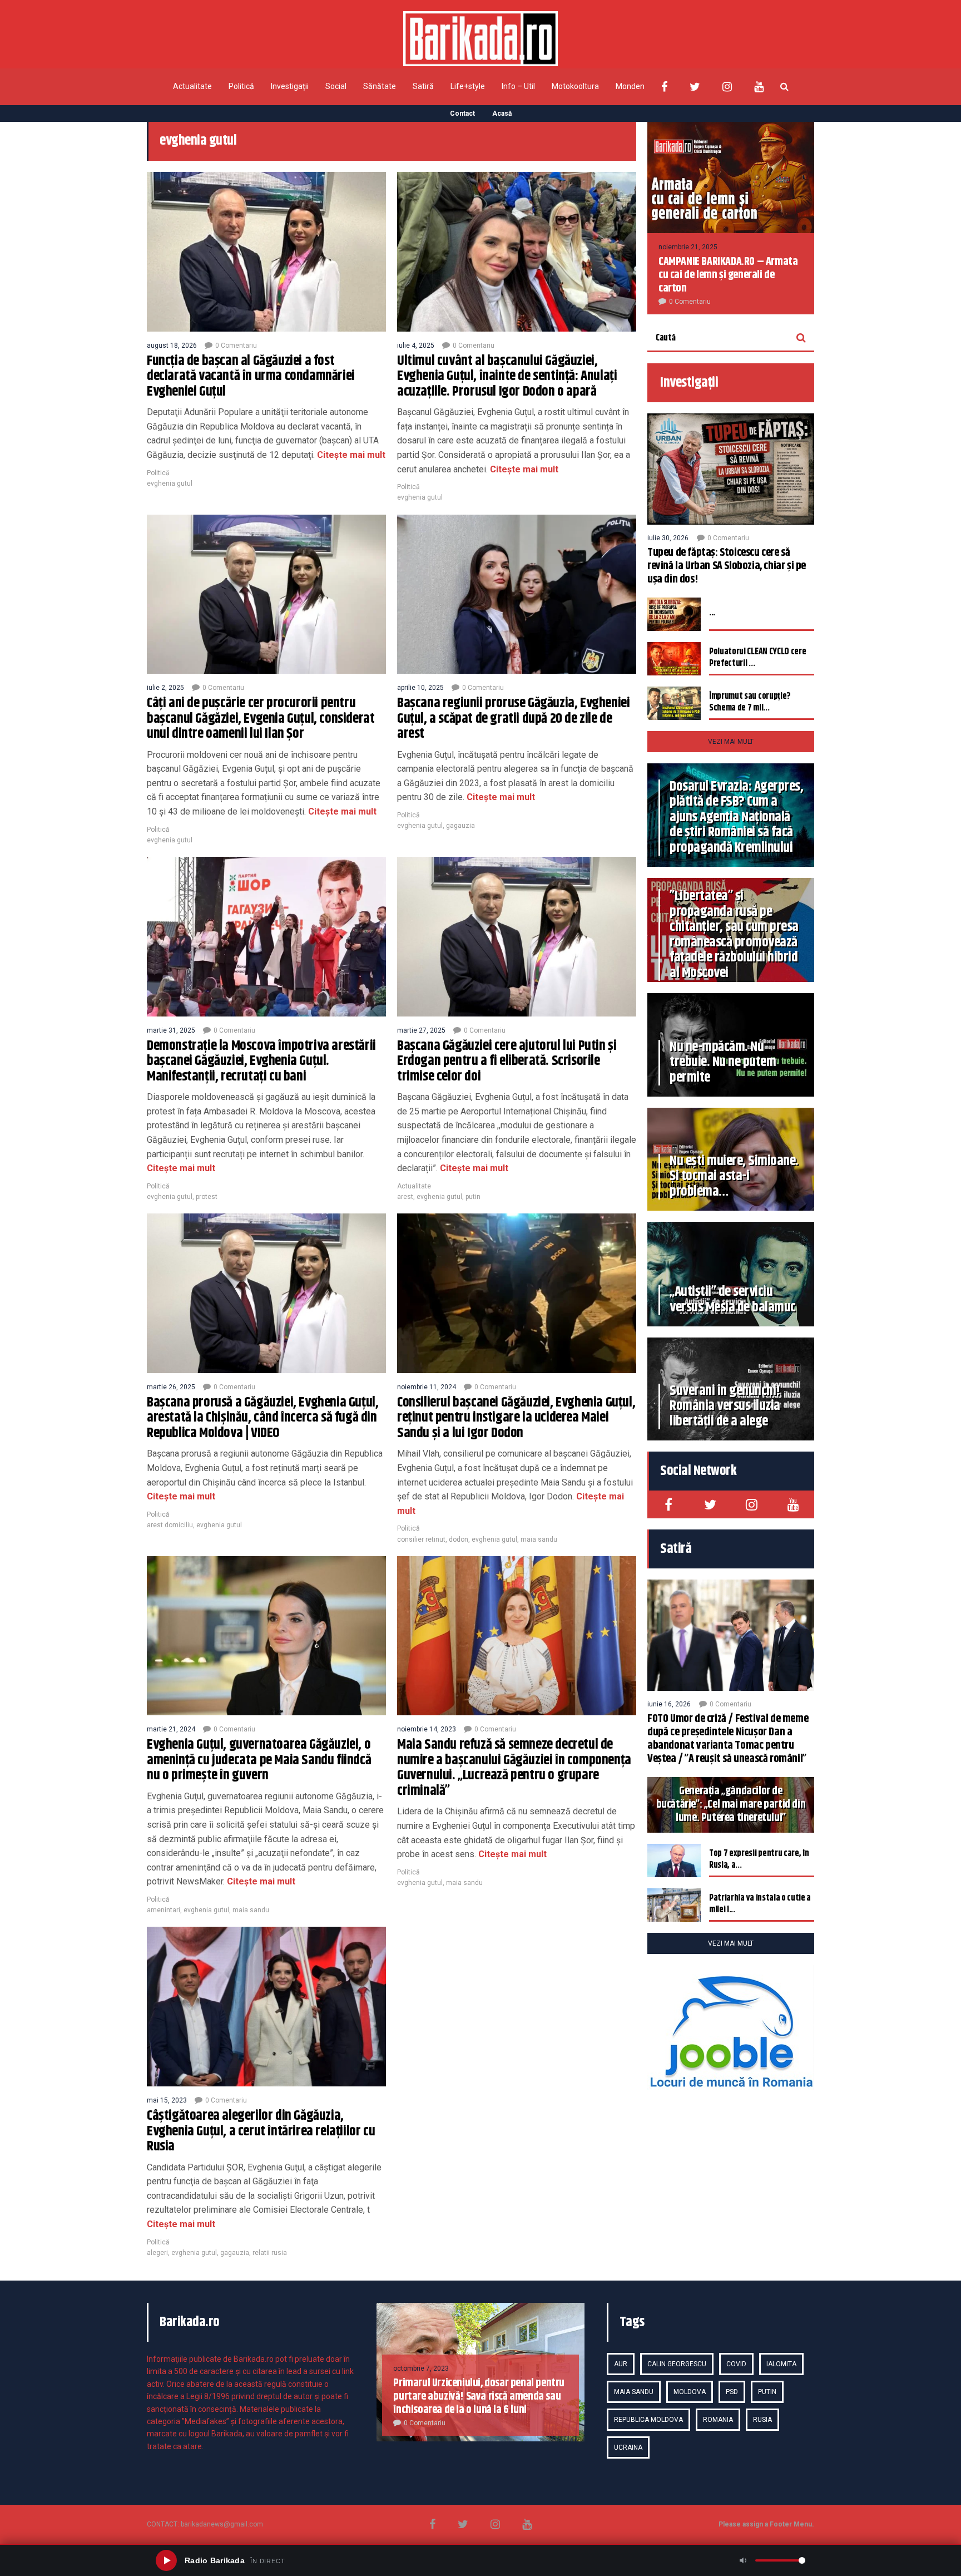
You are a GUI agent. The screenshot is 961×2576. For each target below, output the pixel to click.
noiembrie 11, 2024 (427, 1387)
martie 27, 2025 (421, 1030)
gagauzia (460, 826)
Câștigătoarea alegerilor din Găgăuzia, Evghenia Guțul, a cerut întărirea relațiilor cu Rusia (261, 2131)
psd (732, 2392)
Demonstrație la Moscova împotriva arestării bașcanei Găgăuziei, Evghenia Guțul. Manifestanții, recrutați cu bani (261, 1061)
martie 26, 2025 (171, 1387)
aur (621, 2364)
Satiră (423, 86)
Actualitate (192, 86)
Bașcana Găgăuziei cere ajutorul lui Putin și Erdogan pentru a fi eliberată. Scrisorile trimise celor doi (507, 1061)
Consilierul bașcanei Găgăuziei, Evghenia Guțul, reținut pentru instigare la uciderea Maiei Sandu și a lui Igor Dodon (516, 1418)
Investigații (290, 86)
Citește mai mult (350, 455)
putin (473, 1197)
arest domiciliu (170, 1525)
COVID (736, 2364)
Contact (462, 113)
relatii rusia (270, 2253)
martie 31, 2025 (171, 1030)
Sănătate (380, 86)
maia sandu (539, 1539)
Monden (630, 86)
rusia (762, 2420)
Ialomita (781, 2364)
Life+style (468, 86)
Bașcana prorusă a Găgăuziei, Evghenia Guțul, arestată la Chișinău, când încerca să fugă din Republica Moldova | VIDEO (262, 1418)
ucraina (628, 2447)
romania (718, 2420)
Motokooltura (575, 86)
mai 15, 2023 (167, 2100)
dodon (459, 1539)
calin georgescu (677, 2364)
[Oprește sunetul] (743, 2560)
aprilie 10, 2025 (420, 688)
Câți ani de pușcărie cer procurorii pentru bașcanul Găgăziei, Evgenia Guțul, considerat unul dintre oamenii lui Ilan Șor (261, 719)
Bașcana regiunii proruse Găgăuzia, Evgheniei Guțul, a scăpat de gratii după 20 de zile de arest (513, 719)
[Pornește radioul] (166, 2560)
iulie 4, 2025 (416, 346)
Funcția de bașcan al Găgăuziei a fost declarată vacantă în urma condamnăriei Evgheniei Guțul (251, 376)
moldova (690, 2392)
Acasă (502, 113)
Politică (241, 86)
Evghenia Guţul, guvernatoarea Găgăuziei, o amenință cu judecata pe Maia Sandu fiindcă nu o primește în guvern (259, 1760)
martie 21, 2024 (171, 1729)
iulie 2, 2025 (165, 688)
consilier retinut (421, 1539)
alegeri (157, 2253)
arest (405, 1197)
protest (207, 1197)
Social (336, 86)
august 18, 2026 (172, 346)
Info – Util (518, 86)
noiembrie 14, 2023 (427, 1729)
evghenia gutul (170, 483)
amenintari (164, 1910)
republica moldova (648, 2420)
